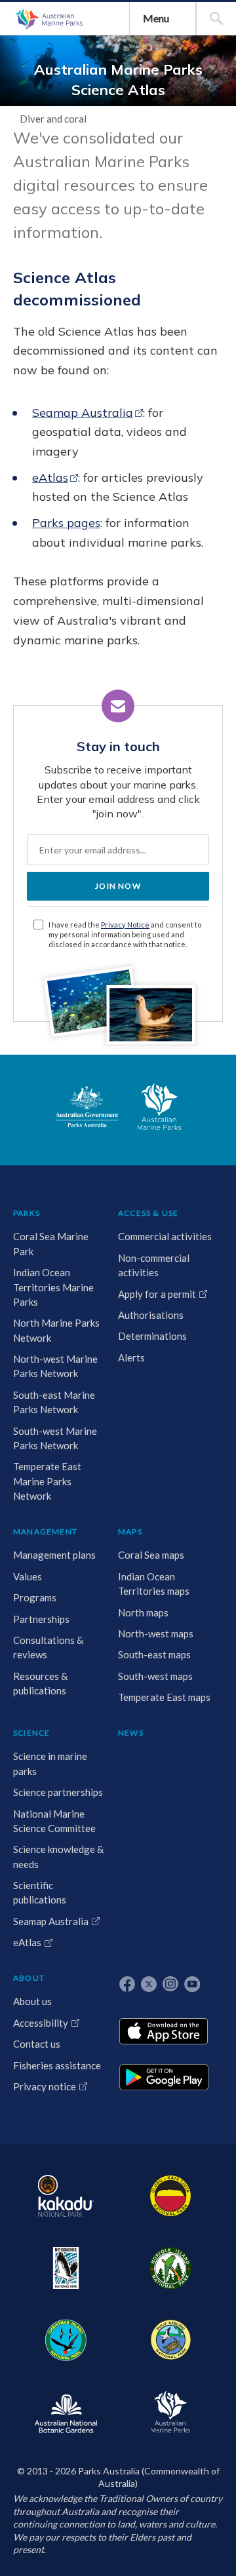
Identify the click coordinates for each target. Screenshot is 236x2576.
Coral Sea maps (151, 1555)
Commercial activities (165, 1236)
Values (28, 1576)
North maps (143, 1612)
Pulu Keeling (170, 2340)
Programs (35, 1597)
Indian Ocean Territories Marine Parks (53, 1287)
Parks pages (66, 523)
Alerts (131, 1357)
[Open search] (216, 18)
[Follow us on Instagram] (170, 1984)
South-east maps (154, 1654)
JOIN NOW (118, 886)
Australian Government (87, 1107)
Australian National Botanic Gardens (65, 2412)
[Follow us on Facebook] (127, 1984)
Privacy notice (45, 2086)
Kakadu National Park (66, 2196)
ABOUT (29, 1978)
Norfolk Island (170, 2268)
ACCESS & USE (148, 1213)
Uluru (170, 2196)
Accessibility (41, 2023)
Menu (156, 18)
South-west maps (155, 1676)
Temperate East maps (164, 1697)
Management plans (54, 1555)
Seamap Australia (83, 413)
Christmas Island (65, 2340)
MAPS (130, 1532)
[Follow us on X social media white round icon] (149, 1984)
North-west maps (156, 1633)
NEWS (131, 1733)
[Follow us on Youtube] (192, 1984)
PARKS (27, 1213)
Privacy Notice (125, 925)
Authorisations (151, 1315)
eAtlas (50, 478)
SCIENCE (31, 1733)
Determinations (152, 1336)
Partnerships (41, 1619)
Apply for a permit (157, 1294)
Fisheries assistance (57, 2065)
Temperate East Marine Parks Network (47, 1481)
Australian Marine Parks (48, 19)
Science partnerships (58, 1792)
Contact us (37, 2044)
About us (32, 2001)
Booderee (65, 2268)
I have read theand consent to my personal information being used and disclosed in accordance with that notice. (125, 934)
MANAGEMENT (45, 1532)
